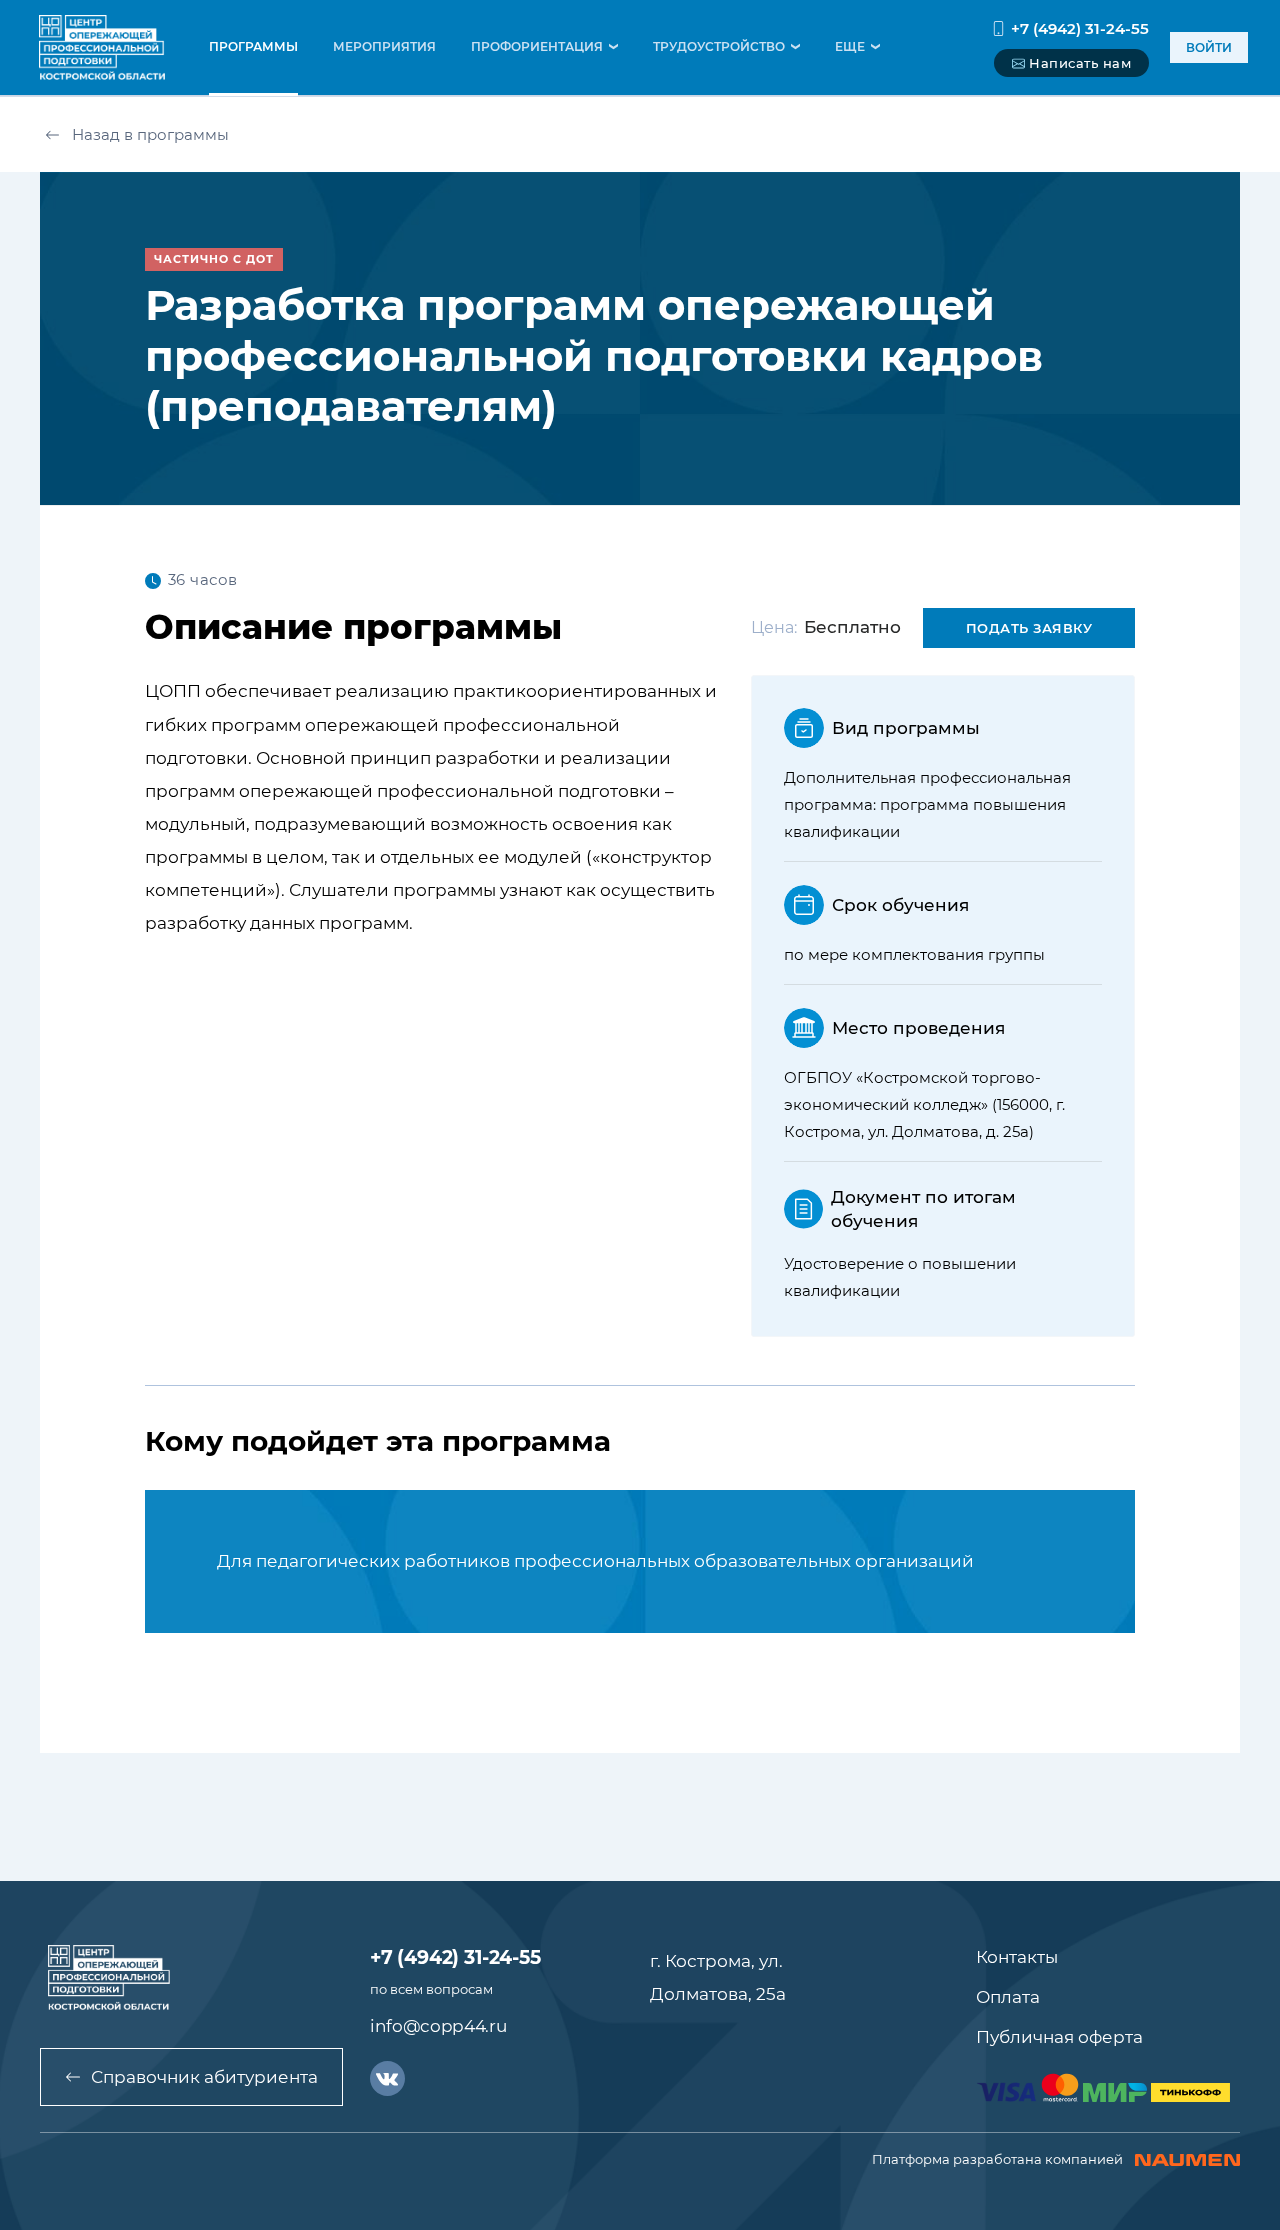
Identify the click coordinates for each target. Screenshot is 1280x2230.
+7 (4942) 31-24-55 (1080, 28)
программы (253, 46)
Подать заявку (1029, 628)
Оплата (1008, 1997)
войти (1209, 47)
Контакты (1017, 1957)
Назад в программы (150, 134)
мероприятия (384, 46)
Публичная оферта (1059, 2037)
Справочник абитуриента (204, 2077)
